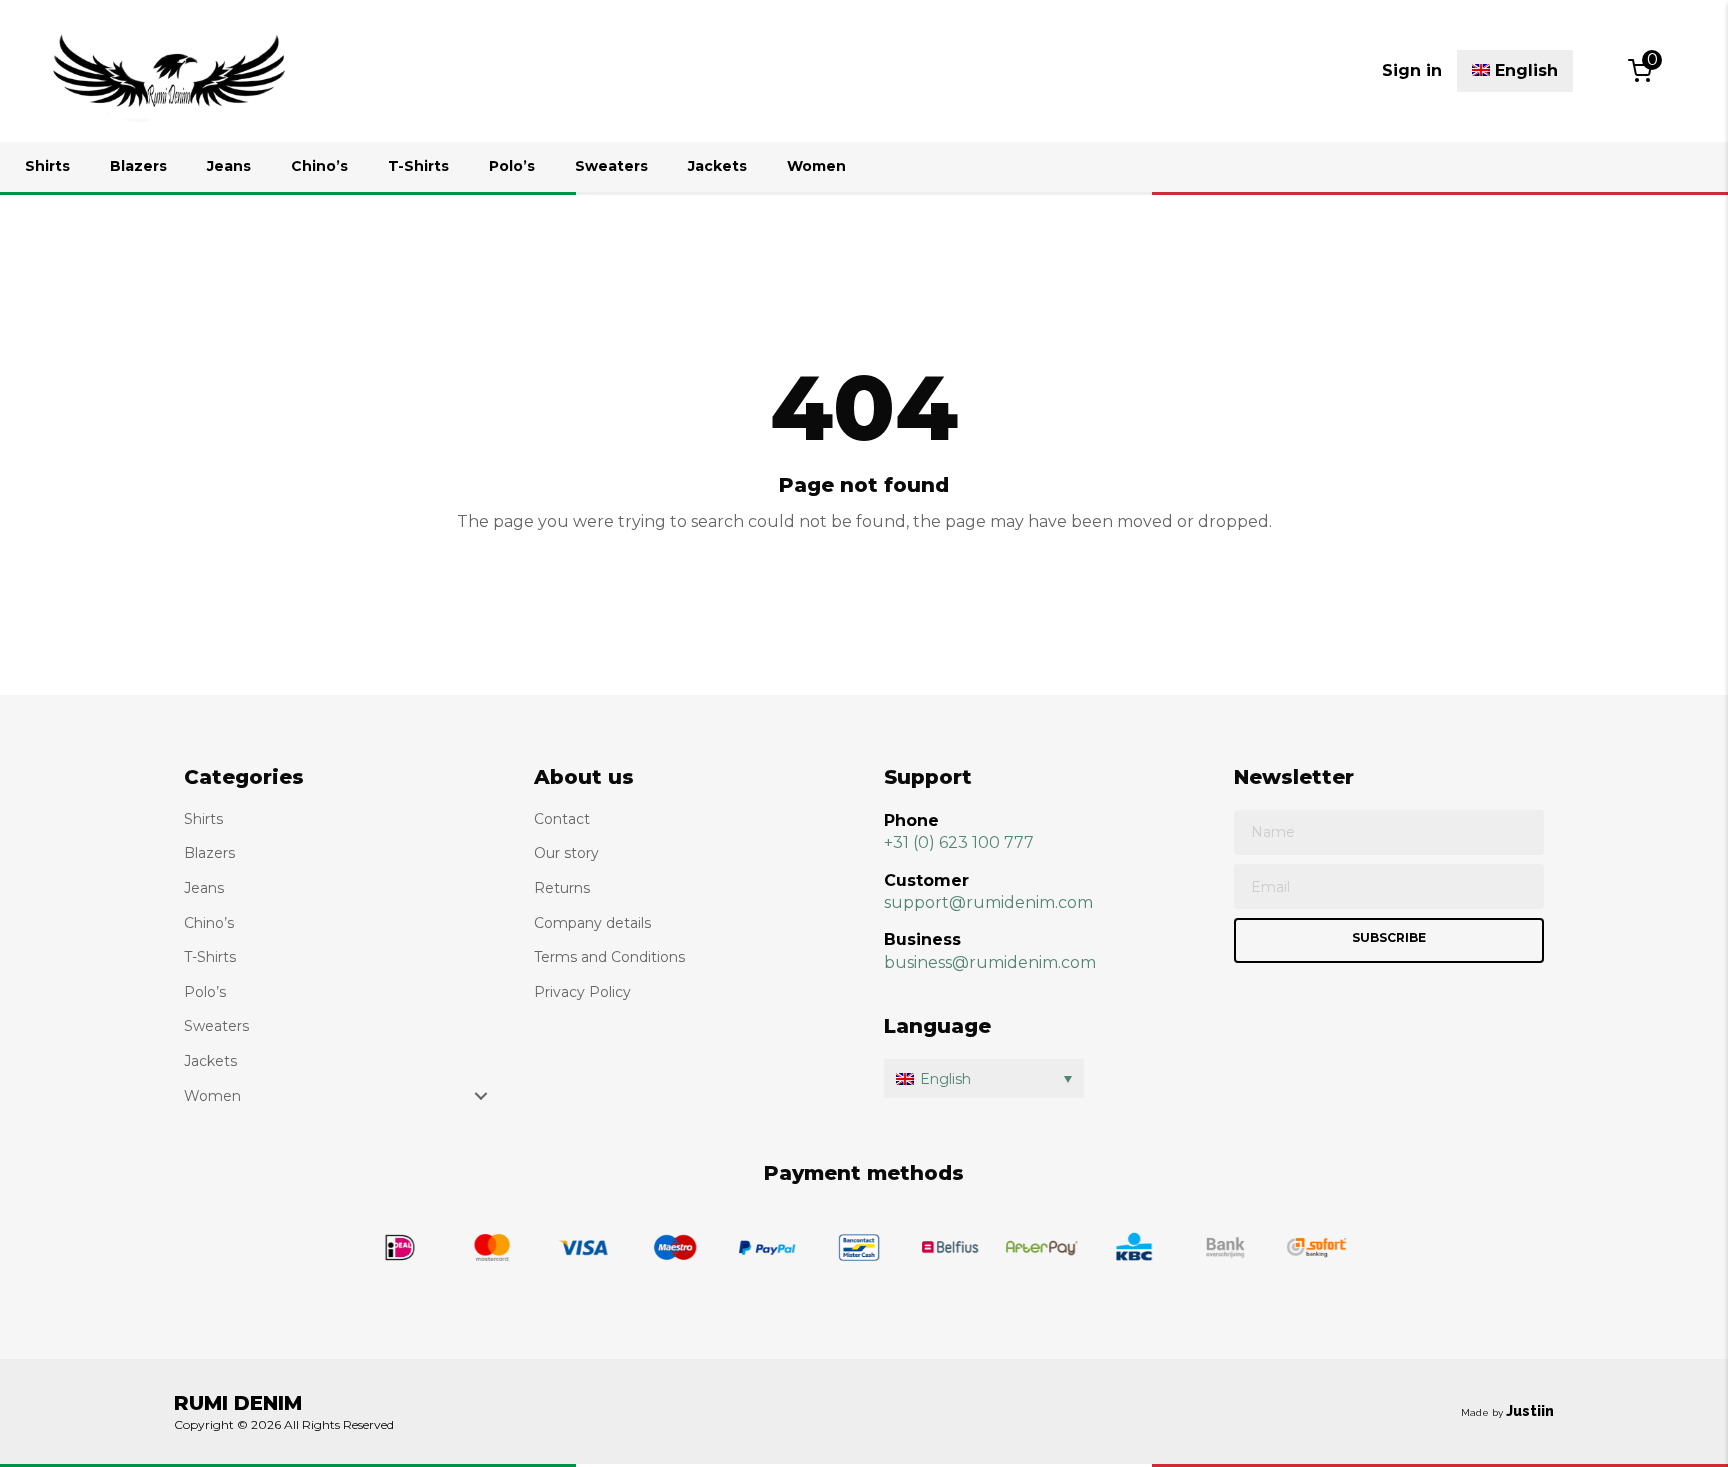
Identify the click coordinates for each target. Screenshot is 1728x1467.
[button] (984, 1078)
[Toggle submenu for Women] (481, 1096)
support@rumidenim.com (988, 902)
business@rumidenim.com (990, 962)
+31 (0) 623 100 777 (959, 842)
